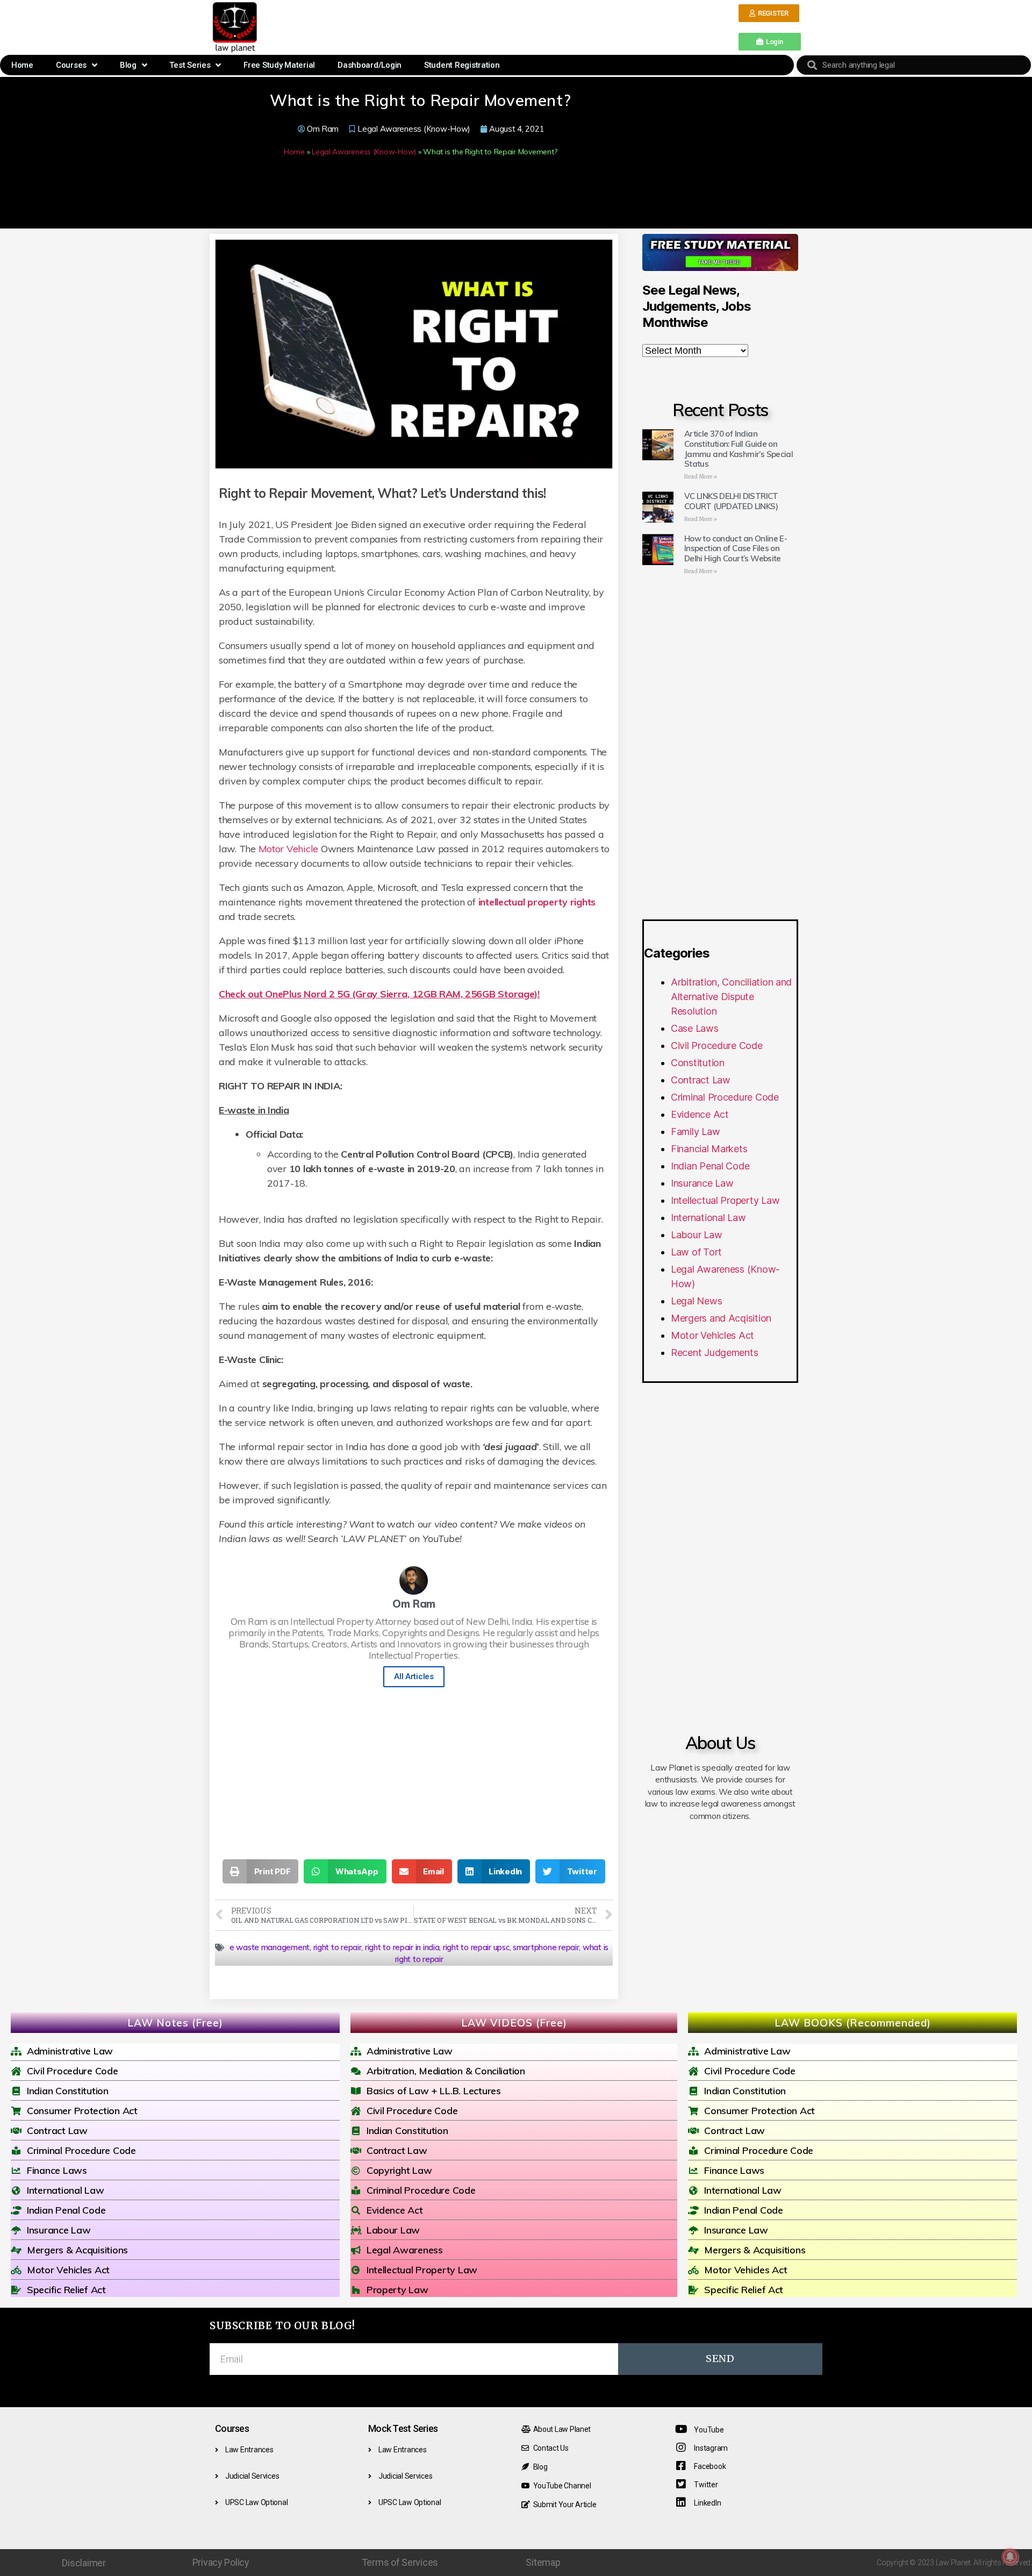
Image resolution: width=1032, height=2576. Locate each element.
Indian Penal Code (710, 1166)
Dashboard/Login (370, 65)
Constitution (698, 1063)
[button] (769, 13)
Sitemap (543, 2562)
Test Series (190, 65)
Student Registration (462, 65)
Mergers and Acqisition (721, 1318)
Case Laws (695, 1028)
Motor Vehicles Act (712, 1335)
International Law (708, 1218)
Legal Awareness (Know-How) (414, 129)
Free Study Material (279, 65)
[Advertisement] (499, 26)
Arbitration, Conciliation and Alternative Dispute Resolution (731, 997)
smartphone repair (546, 1947)
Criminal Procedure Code (725, 1097)
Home (22, 65)
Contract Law (701, 1080)
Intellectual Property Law (725, 1200)
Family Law (695, 1132)
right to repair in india (402, 1947)
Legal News (696, 1301)
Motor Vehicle (289, 849)
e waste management (270, 1947)
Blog (128, 65)
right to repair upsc (476, 1947)
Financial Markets (709, 1149)
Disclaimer (84, 2563)
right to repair (338, 1947)
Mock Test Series (403, 2428)
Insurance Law (702, 1183)
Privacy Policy (221, 2562)
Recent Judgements (714, 1353)
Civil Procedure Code (717, 1046)
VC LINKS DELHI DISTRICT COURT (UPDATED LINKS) (731, 501)
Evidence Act (700, 1114)
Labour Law (696, 1235)
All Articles (414, 1676)
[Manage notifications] (1010, 2557)
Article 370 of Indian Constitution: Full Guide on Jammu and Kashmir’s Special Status (739, 449)
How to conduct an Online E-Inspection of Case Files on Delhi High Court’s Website (736, 549)
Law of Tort (696, 1252)
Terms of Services (400, 2562)
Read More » (701, 477)
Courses (71, 65)
